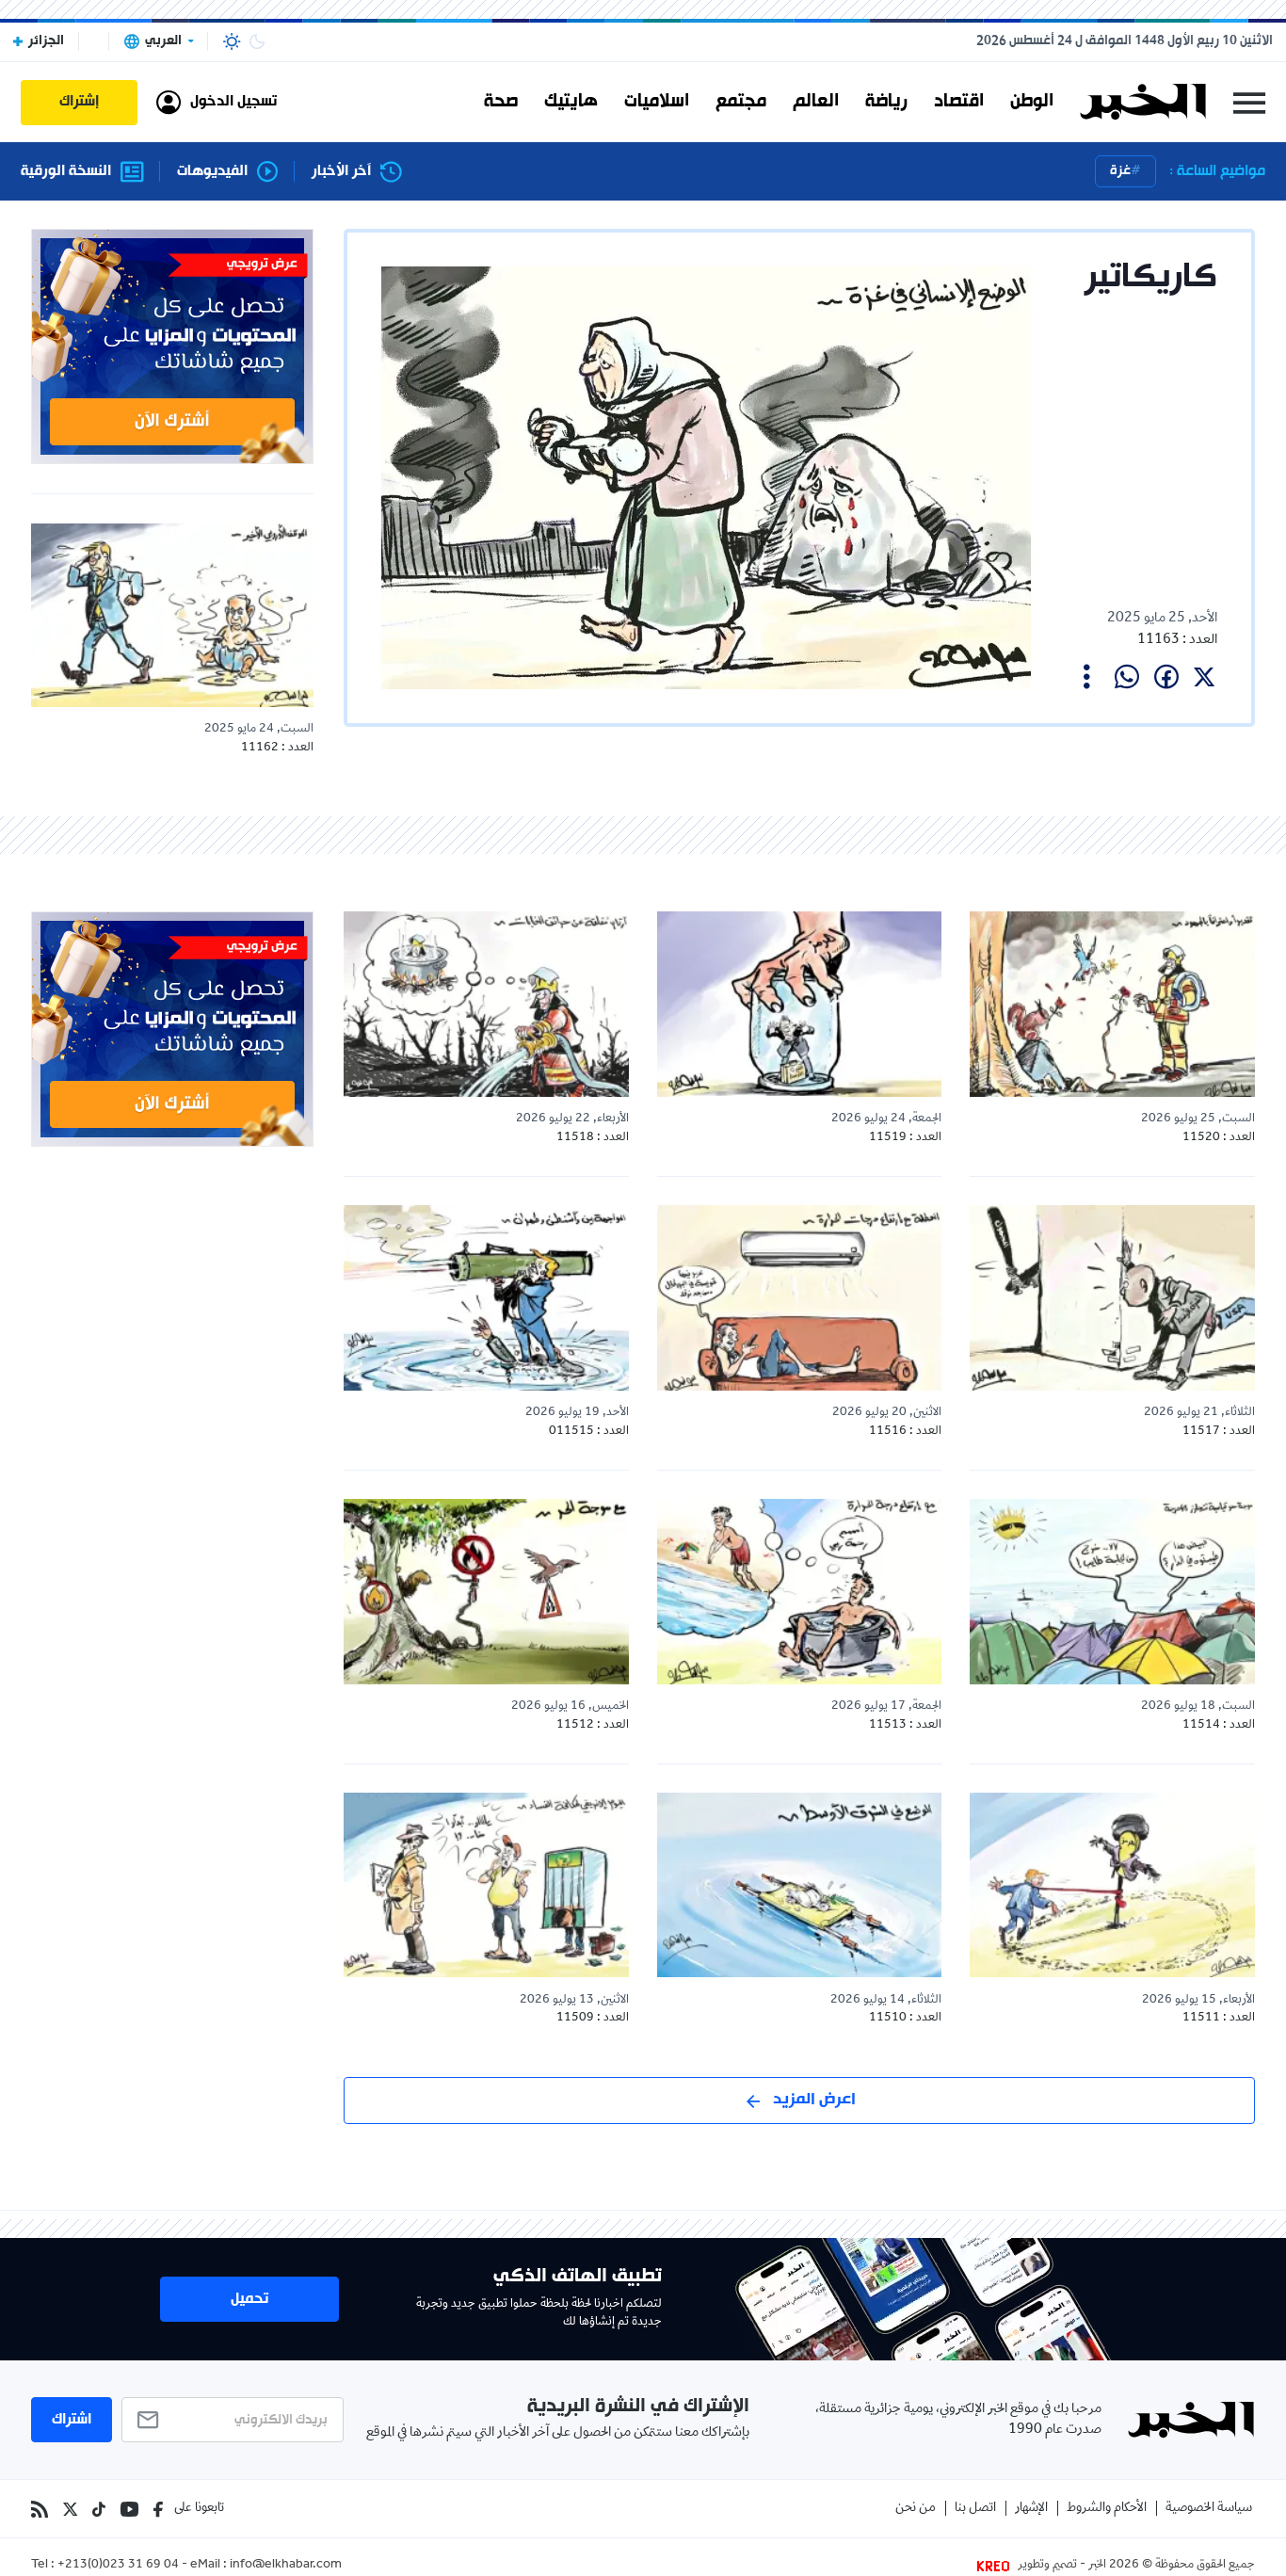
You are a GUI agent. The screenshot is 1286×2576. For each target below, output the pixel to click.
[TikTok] (99, 2509)
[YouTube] (129, 2509)
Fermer (1249, 102)
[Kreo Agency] (996, 2566)
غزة (1120, 171)
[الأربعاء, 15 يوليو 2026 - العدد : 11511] (1112, 1885)
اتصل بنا (975, 2509)
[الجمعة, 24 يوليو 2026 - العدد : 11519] (800, 1004)
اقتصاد (959, 102)
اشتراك (72, 2420)
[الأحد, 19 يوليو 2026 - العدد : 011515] (486, 1297)
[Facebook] (158, 2509)
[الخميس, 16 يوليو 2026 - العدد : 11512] (486, 1591)
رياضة (886, 102)
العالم (816, 102)
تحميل (249, 2299)
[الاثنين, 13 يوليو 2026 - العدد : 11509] (486, 1885)
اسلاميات (657, 102)
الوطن (1032, 102)
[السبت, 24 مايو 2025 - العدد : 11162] (172, 615)
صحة (501, 102)
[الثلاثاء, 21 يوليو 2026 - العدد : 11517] (1112, 1297)
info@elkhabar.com (286, 2566)
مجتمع (741, 102)
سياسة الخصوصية (1209, 2509)
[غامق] (257, 41)
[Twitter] (70, 2509)
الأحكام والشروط (1107, 2509)
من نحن (916, 2509)
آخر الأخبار (341, 172)
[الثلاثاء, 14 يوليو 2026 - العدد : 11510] (800, 1885)
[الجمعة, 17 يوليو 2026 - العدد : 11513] (800, 1591)
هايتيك (571, 102)
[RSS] (40, 2509)
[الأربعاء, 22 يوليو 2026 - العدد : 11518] (486, 1004)
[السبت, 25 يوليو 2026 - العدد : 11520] (1112, 1004)
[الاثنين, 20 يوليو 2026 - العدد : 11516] (800, 1297)
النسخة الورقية (66, 172)
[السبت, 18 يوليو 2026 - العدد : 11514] (1112, 1591)
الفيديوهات (212, 172)
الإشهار (1031, 2509)
